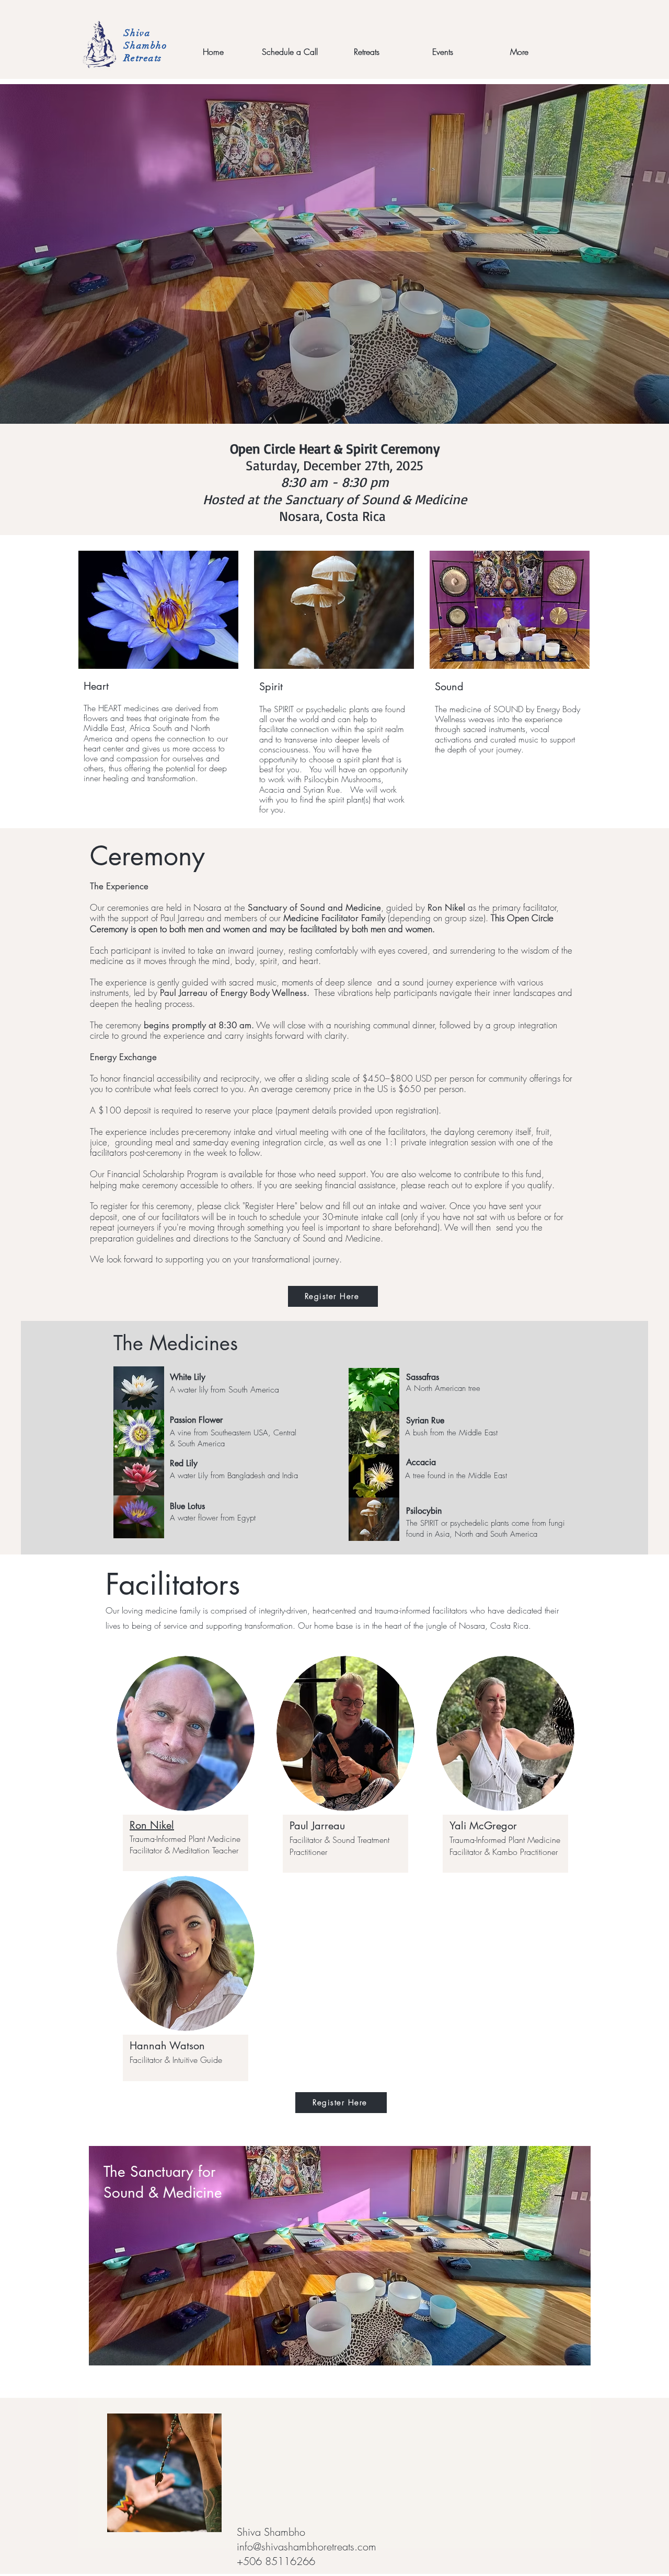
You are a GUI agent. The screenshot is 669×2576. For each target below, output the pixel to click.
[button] (366, 52)
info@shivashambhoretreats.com (307, 2546)
